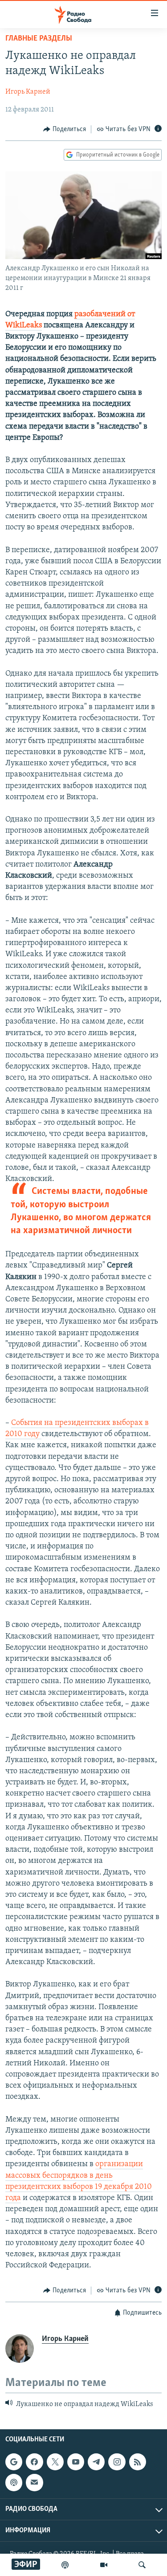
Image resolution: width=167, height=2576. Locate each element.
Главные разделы (39, 39)
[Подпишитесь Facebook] (34, 2462)
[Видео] (104, 2565)
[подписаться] (34, 2482)
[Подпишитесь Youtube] (76, 2462)
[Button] (65, 129)
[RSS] (138, 2462)
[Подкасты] (14, 2482)
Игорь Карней (28, 92)
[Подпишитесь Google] (14, 2462)
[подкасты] (65, 2565)
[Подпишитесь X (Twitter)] (55, 2462)
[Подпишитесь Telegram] (96, 2462)
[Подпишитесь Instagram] (117, 2462)
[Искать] (142, 2565)
